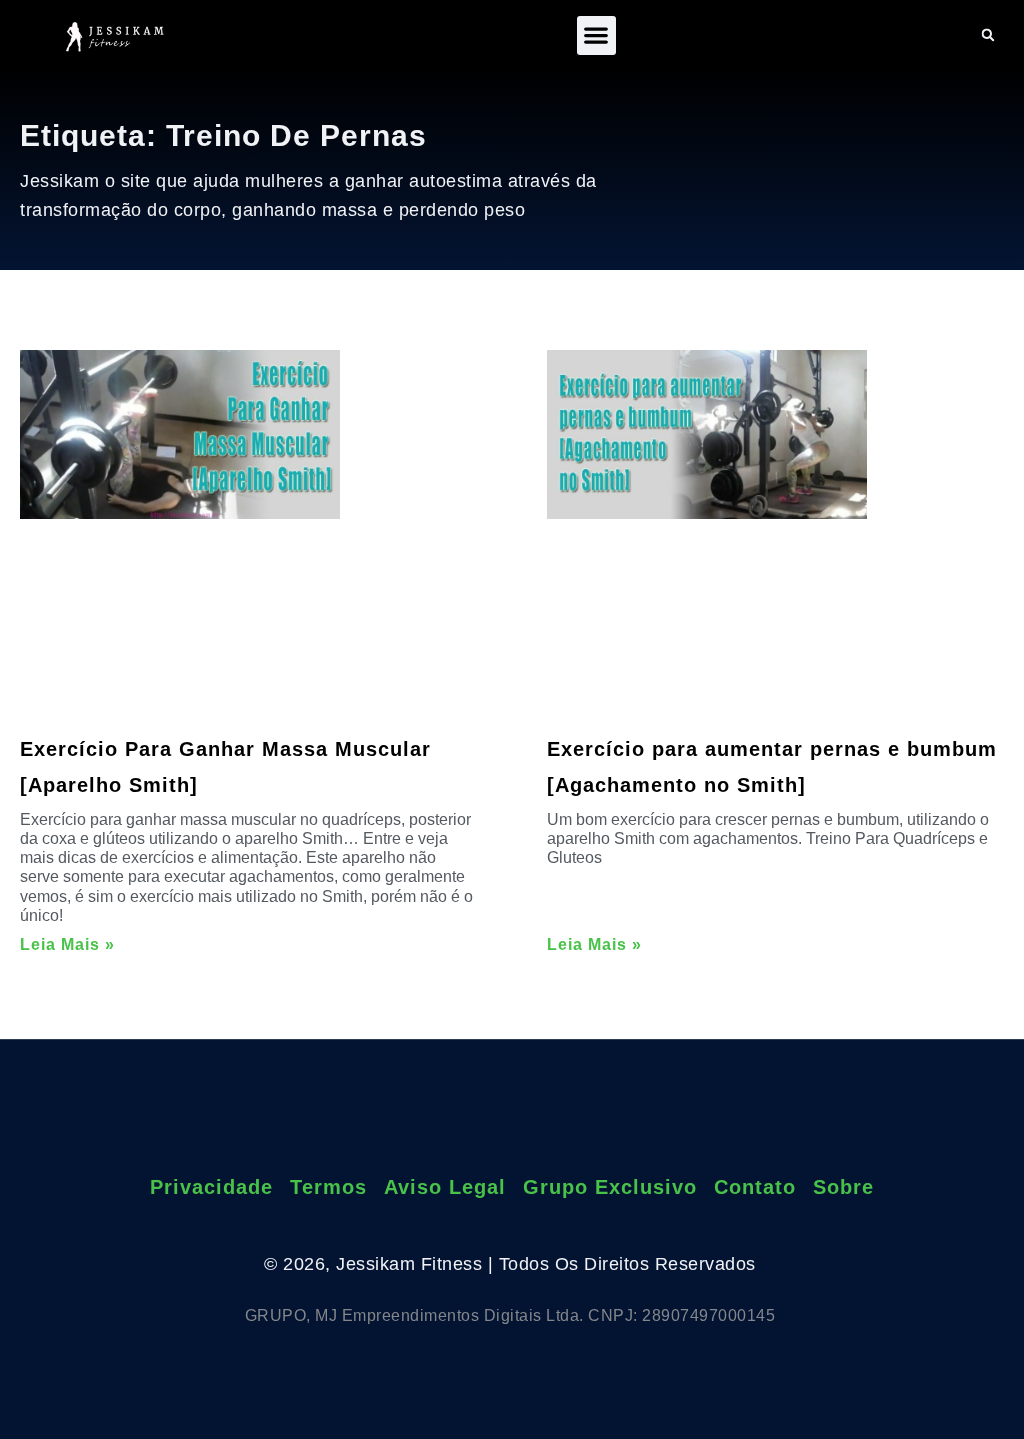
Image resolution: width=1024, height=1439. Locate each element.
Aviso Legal (445, 1187)
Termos (328, 1187)
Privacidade (211, 1187)
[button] (596, 35)
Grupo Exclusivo (610, 1187)
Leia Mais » (67, 944)
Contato (755, 1187)
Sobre (843, 1187)
